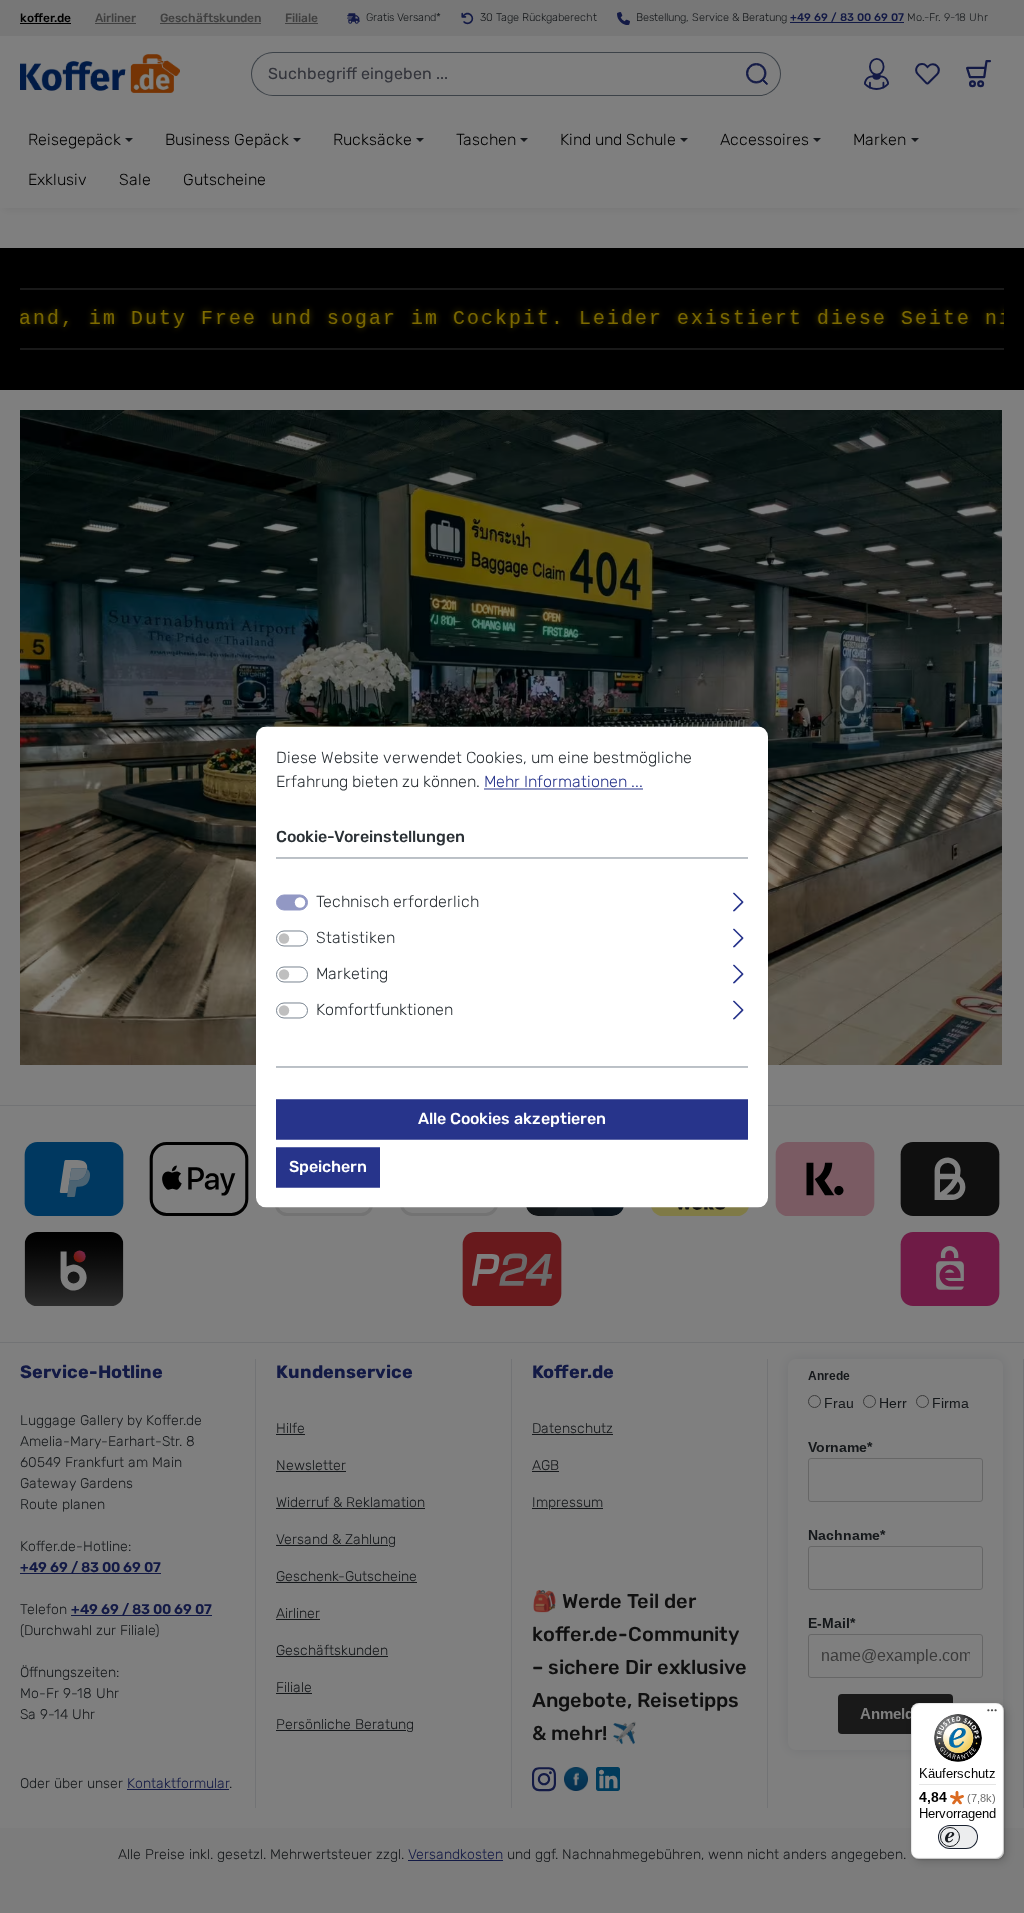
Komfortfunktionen (384, 1009)
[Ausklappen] (738, 899)
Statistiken (355, 937)
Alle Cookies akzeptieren (512, 1118)
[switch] (292, 938)
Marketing (352, 973)
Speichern (328, 1166)
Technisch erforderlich (397, 901)
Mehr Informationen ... (563, 781)
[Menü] (992, 1715)
